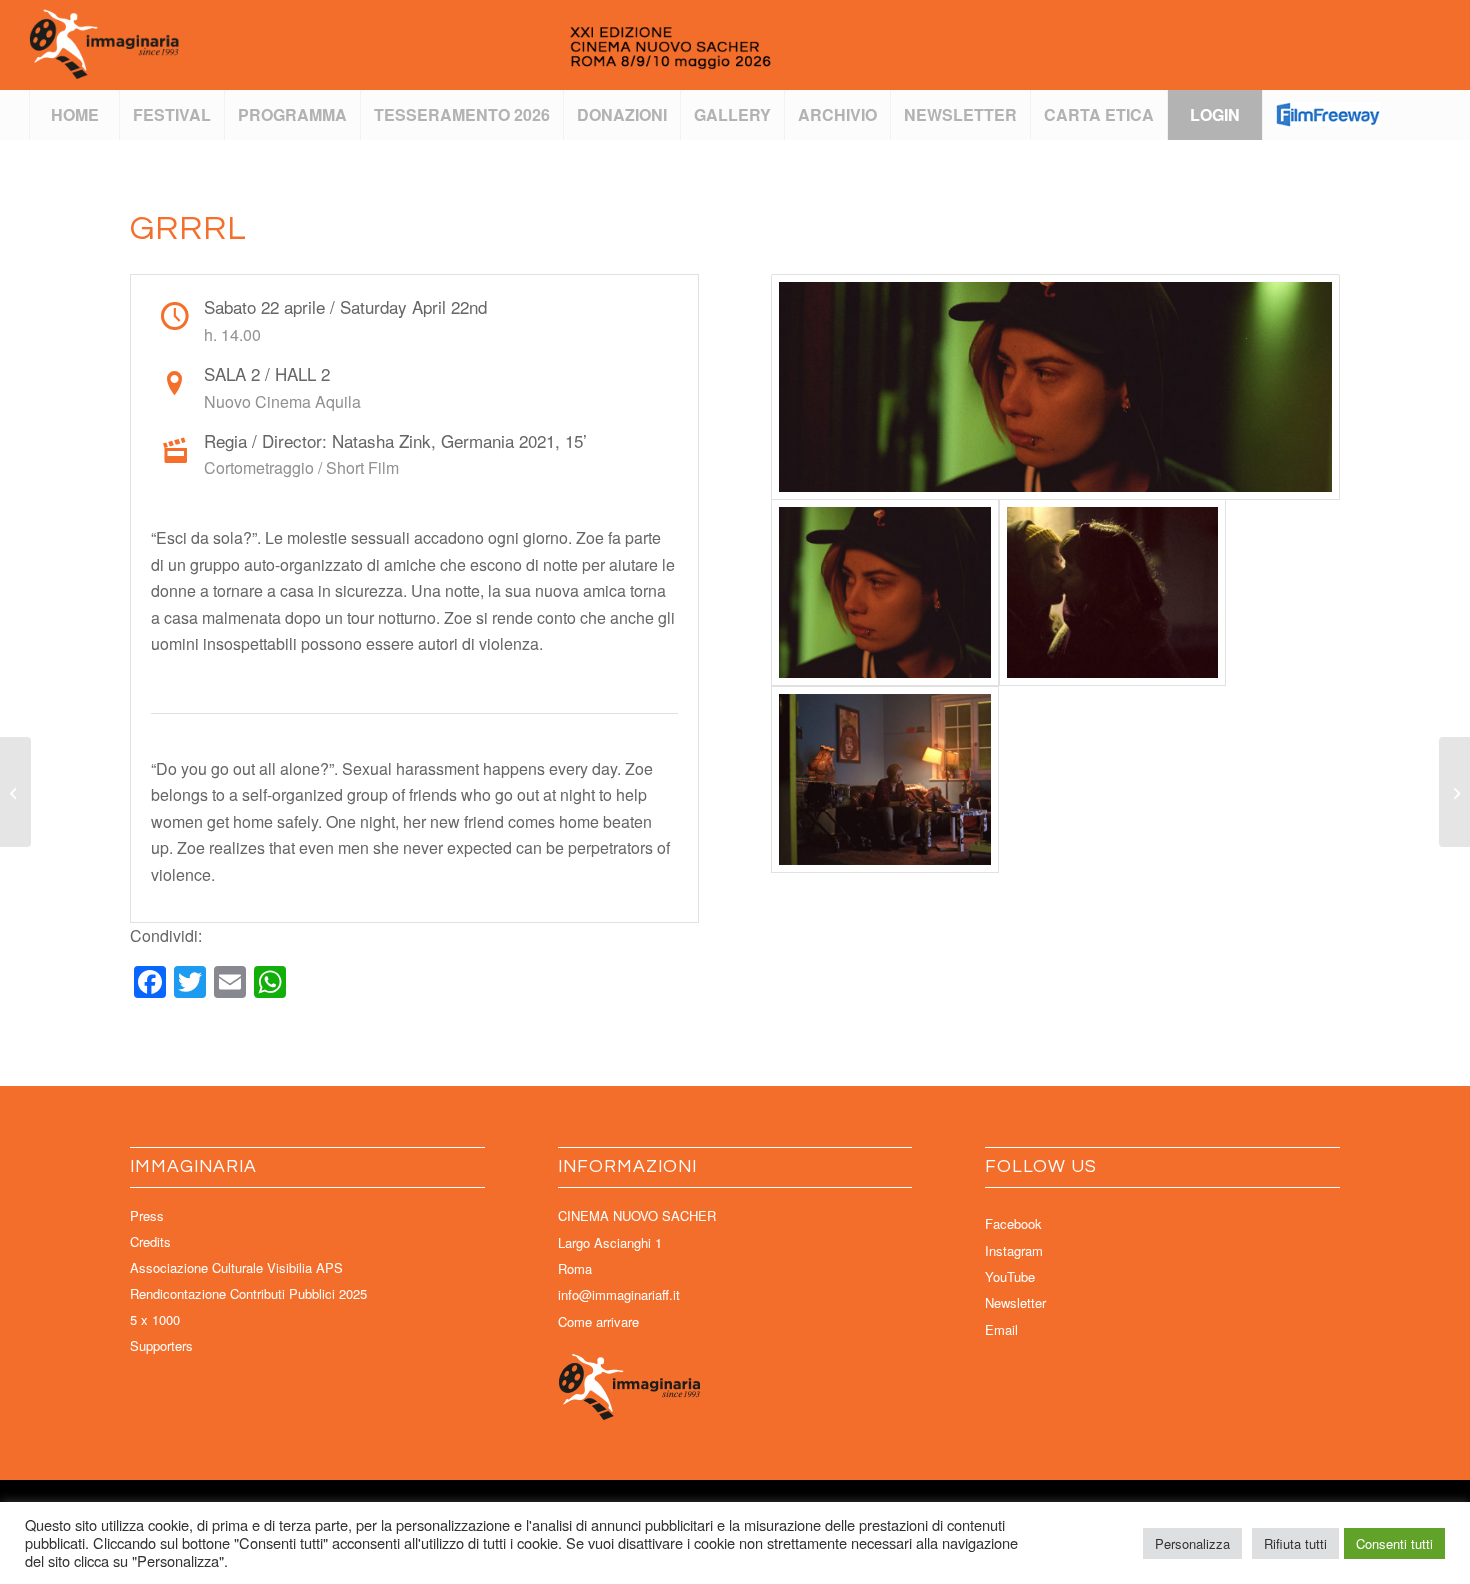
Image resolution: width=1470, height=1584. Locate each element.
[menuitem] (74, 115)
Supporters (161, 1345)
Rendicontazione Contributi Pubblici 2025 (248, 1293)
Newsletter (1015, 1302)
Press (147, 1215)
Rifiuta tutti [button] (1295, 1543)
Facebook (1013, 1223)
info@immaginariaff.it (619, 1294)
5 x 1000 (155, 1319)
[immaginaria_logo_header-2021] (468, 45)
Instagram (1014, 1250)
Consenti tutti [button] (1394, 1543)
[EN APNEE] (15, 792)
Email (1001, 1329)
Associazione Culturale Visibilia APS (236, 1267)
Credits (150, 1241)
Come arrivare (598, 1321)
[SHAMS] (1454, 792)
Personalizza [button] (1192, 1543)
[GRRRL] (1055, 387)
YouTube (1010, 1276)
